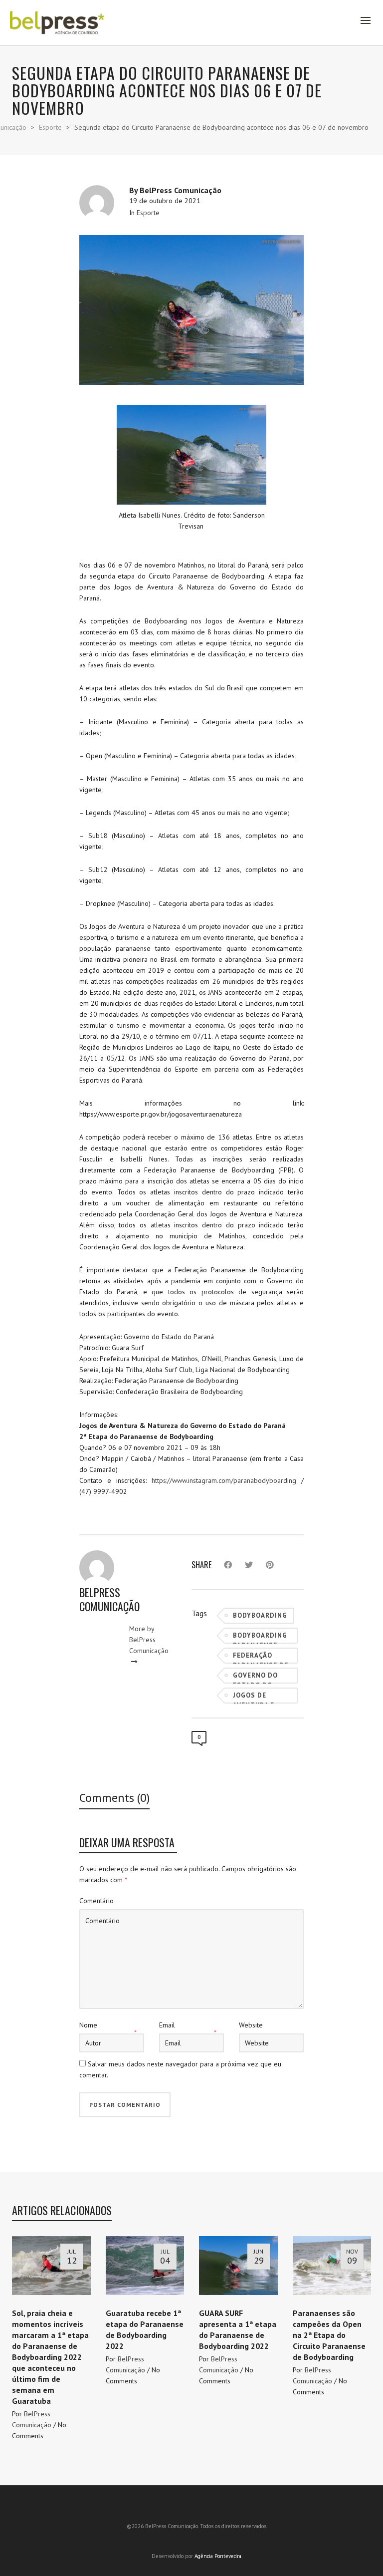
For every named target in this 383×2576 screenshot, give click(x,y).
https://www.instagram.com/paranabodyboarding (224, 1480)
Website (251, 2025)
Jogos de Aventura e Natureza (254, 1697)
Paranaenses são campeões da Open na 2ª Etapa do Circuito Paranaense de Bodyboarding (329, 2335)
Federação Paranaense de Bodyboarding (261, 1657)
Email (167, 2025)
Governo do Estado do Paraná (255, 1677)
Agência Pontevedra (218, 2556)
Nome (88, 2025)
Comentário (96, 1901)
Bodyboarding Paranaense (260, 1637)
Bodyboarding (260, 1615)
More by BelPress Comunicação (149, 1640)
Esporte (148, 213)
